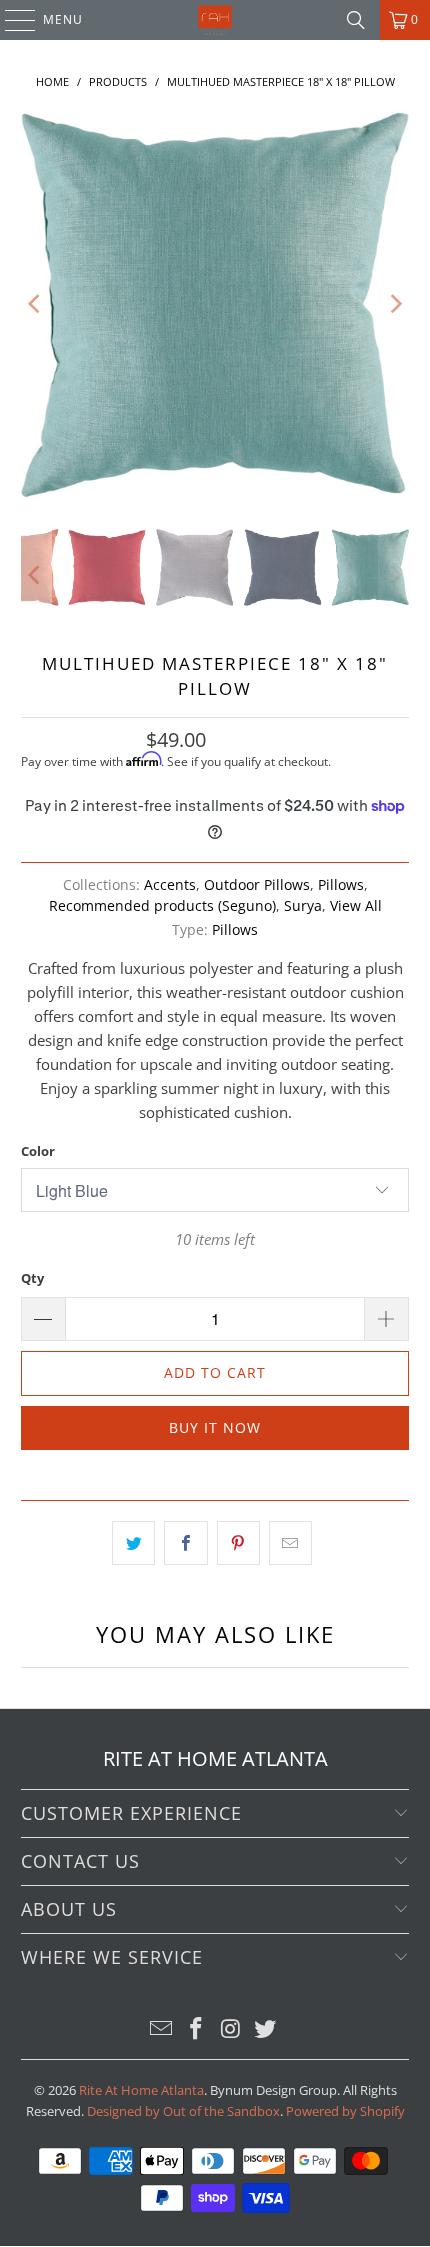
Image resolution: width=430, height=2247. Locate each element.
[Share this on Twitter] (133, 1543)
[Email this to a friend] (290, 1543)
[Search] (356, 20)
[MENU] (10, 20)
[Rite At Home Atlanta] (215, 20)
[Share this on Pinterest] (238, 1543)
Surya (303, 906)
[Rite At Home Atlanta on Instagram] (232, 2029)
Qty (32, 1278)
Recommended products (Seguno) (162, 906)
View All (356, 906)
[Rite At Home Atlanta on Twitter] (266, 2029)
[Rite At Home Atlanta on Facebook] (197, 2029)
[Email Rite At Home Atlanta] (162, 2029)
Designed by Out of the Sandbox (183, 2111)
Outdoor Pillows (257, 885)
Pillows (341, 885)
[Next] (394, 304)
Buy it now (215, 1427)
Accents (170, 885)
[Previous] (36, 304)
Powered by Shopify (345, 2111)
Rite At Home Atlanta (141, 2090)
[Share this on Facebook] (185, 1543)
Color (38, 1151)
